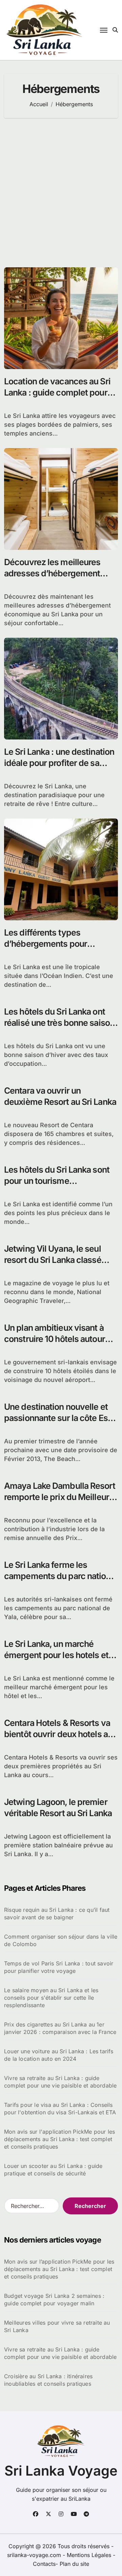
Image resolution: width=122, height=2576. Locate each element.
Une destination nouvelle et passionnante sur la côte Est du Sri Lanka (57, 1418)
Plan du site (74, 2564)
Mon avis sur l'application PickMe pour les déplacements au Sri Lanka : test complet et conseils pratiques (59, 2139)
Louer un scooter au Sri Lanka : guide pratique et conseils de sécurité (53, 2170)
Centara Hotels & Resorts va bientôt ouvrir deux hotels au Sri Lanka (58, 1734)
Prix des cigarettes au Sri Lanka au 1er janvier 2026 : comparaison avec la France (60, 2028)
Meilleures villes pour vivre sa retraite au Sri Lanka (57, 2326)
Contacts (44, 2564)
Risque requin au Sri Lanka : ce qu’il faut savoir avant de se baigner (57, 1914)
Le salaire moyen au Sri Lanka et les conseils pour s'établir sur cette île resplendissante (51, 1998)
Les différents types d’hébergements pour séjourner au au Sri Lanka (52, 944)
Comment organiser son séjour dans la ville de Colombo (61, 1940)
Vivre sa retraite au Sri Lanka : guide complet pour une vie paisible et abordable (60, 2082)
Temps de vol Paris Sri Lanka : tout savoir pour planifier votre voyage (59, 1967)
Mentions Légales (90, 2555)
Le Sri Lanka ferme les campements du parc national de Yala (61, 1576)
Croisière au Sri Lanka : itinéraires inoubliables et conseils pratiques (48, 2380)
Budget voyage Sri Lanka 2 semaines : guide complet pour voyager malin (54, 2300)
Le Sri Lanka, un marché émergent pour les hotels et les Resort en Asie (56, 1655)
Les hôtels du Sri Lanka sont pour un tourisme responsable (57, 1181)
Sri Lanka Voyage (61, 2471)
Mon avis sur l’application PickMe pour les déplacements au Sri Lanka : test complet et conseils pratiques (59, 2269)
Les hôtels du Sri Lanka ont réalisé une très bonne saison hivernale (59, 1023)
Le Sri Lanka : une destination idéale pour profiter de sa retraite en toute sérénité (59, 763)
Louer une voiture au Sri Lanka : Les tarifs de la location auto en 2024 (59, 2055)
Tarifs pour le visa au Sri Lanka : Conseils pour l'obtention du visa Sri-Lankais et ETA (60, 2109)
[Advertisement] (61, 193)
